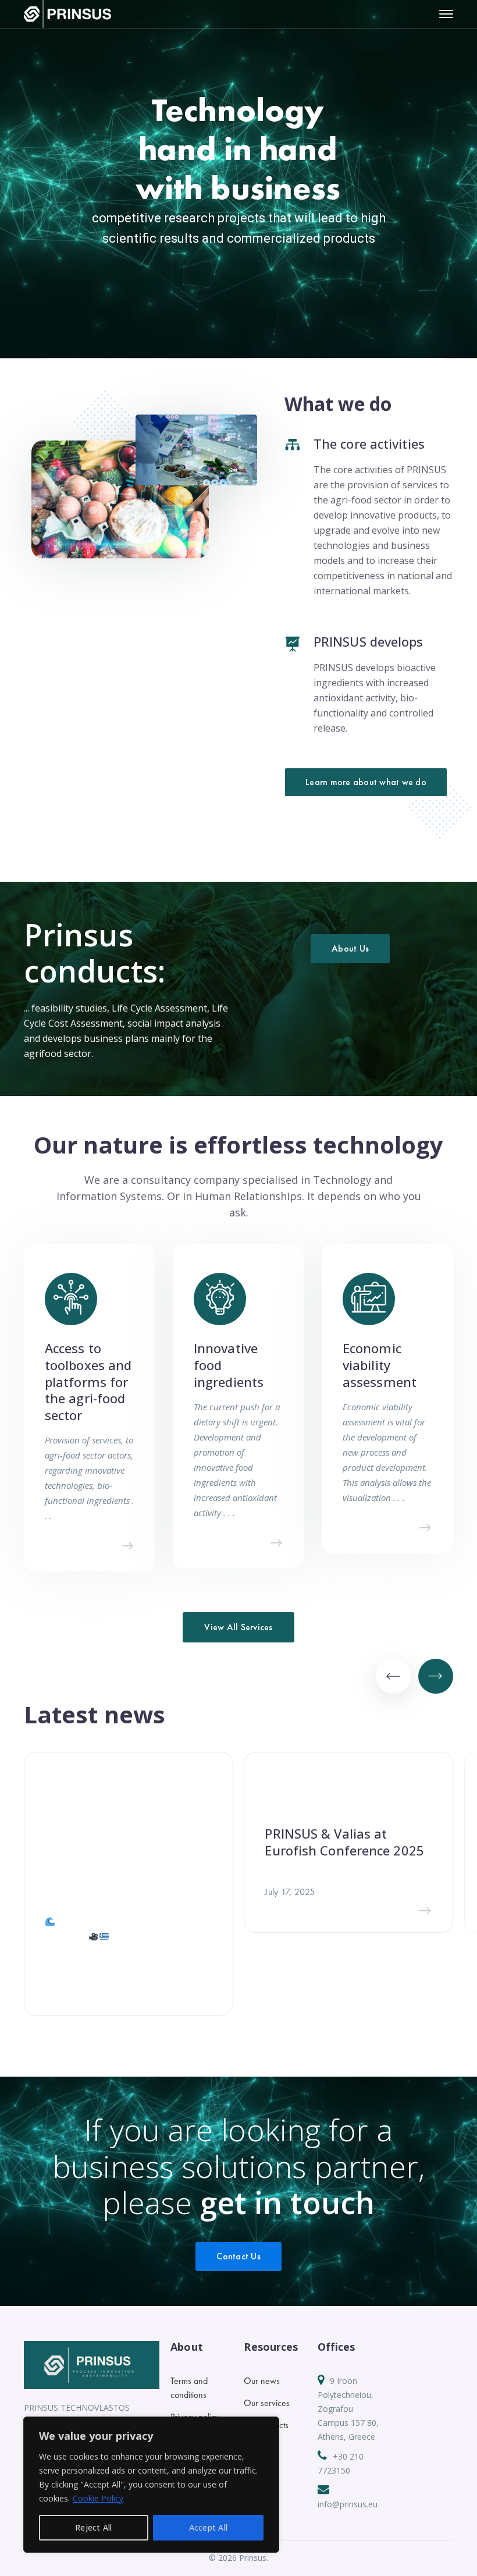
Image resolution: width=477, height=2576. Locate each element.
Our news (262, 2381)
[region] (151, 2485)
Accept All (209, 2527)
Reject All (94, 2527)
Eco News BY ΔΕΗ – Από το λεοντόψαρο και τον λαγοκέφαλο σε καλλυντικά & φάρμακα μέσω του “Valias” (126, 1862)
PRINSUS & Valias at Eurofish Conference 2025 (344, 1842)
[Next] (436, 1676)
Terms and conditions (189, 2388)
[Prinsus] (67, 13)
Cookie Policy (98, 2498)
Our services (267, 2403)
